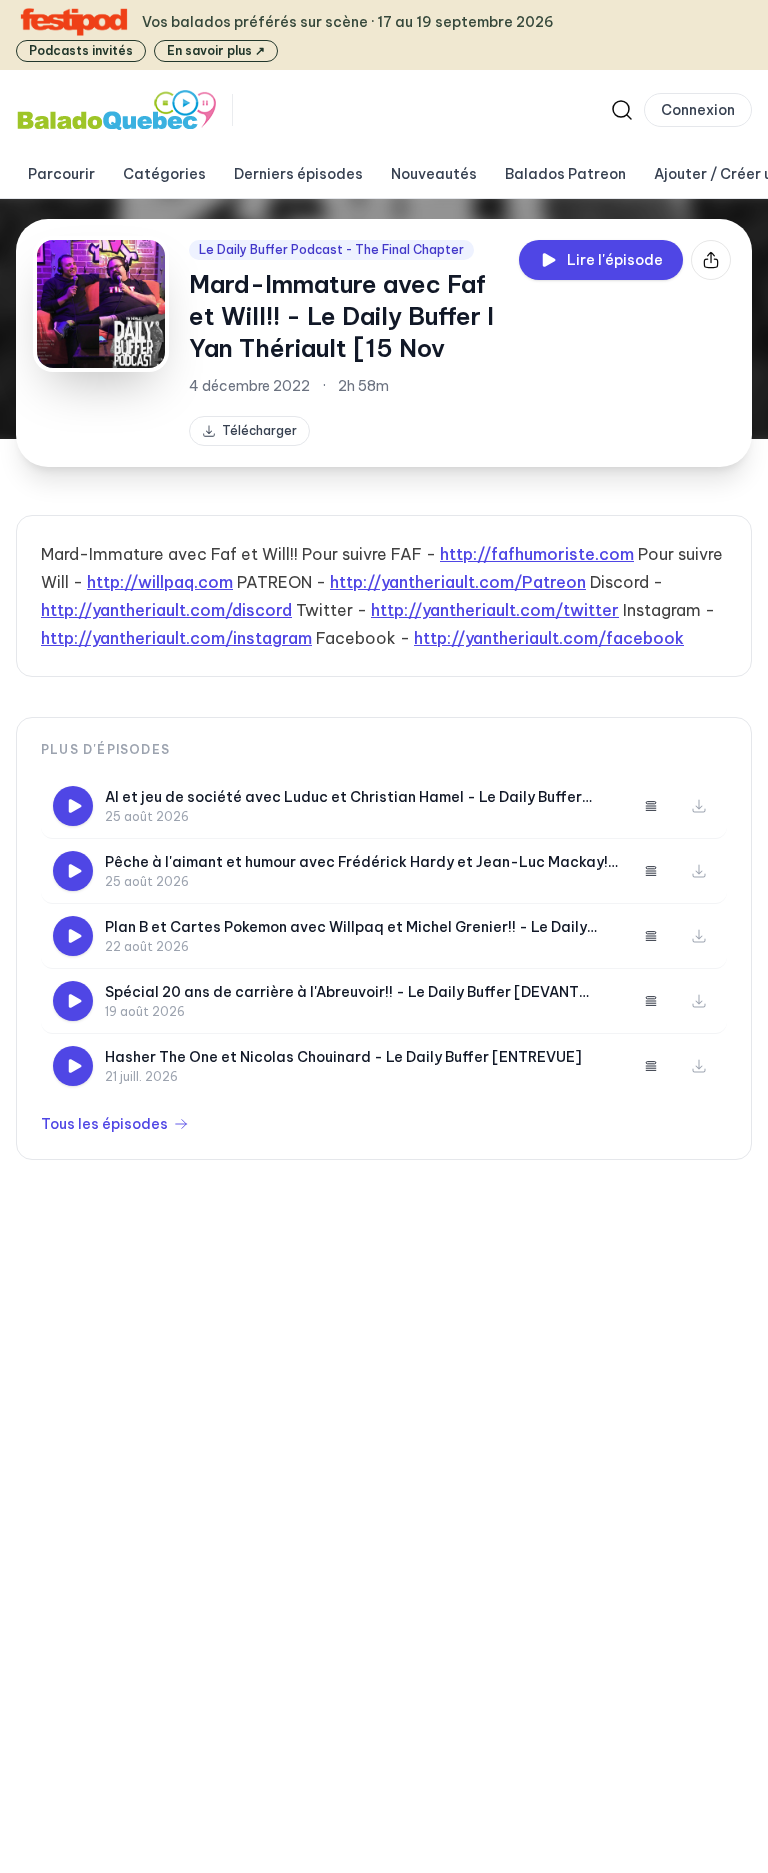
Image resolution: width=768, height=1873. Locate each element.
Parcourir (61, 174)
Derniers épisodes (298, 174)
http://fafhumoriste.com (537, 554)
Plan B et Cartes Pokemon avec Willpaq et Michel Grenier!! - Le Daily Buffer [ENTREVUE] (346, 927)
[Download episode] (699, 806)
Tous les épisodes (104, 1124)
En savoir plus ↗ (216, 50)
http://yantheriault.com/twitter (495, 610)
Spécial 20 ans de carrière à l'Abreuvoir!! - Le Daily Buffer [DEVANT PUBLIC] (342, 992)
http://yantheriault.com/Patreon (458, 582)
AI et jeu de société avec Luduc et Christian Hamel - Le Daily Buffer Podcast (343, 797)
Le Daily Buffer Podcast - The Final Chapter (331, 249)
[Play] (73, 806)
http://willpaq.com (160, 582)
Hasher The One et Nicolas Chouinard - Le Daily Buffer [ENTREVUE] (343, 1057)
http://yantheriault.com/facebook (549, 638)
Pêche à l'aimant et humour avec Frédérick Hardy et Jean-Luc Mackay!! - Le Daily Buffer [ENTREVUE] (358, 862)
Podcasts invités (81, 50)
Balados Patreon (565, 174)
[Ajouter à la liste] (651, 806)
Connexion (698, 110)
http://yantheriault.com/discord (166, 610)
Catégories (164, 174)
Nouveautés (434, 174)
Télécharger (259, 430)
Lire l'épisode (615, 260)
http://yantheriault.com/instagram (176, 638)
